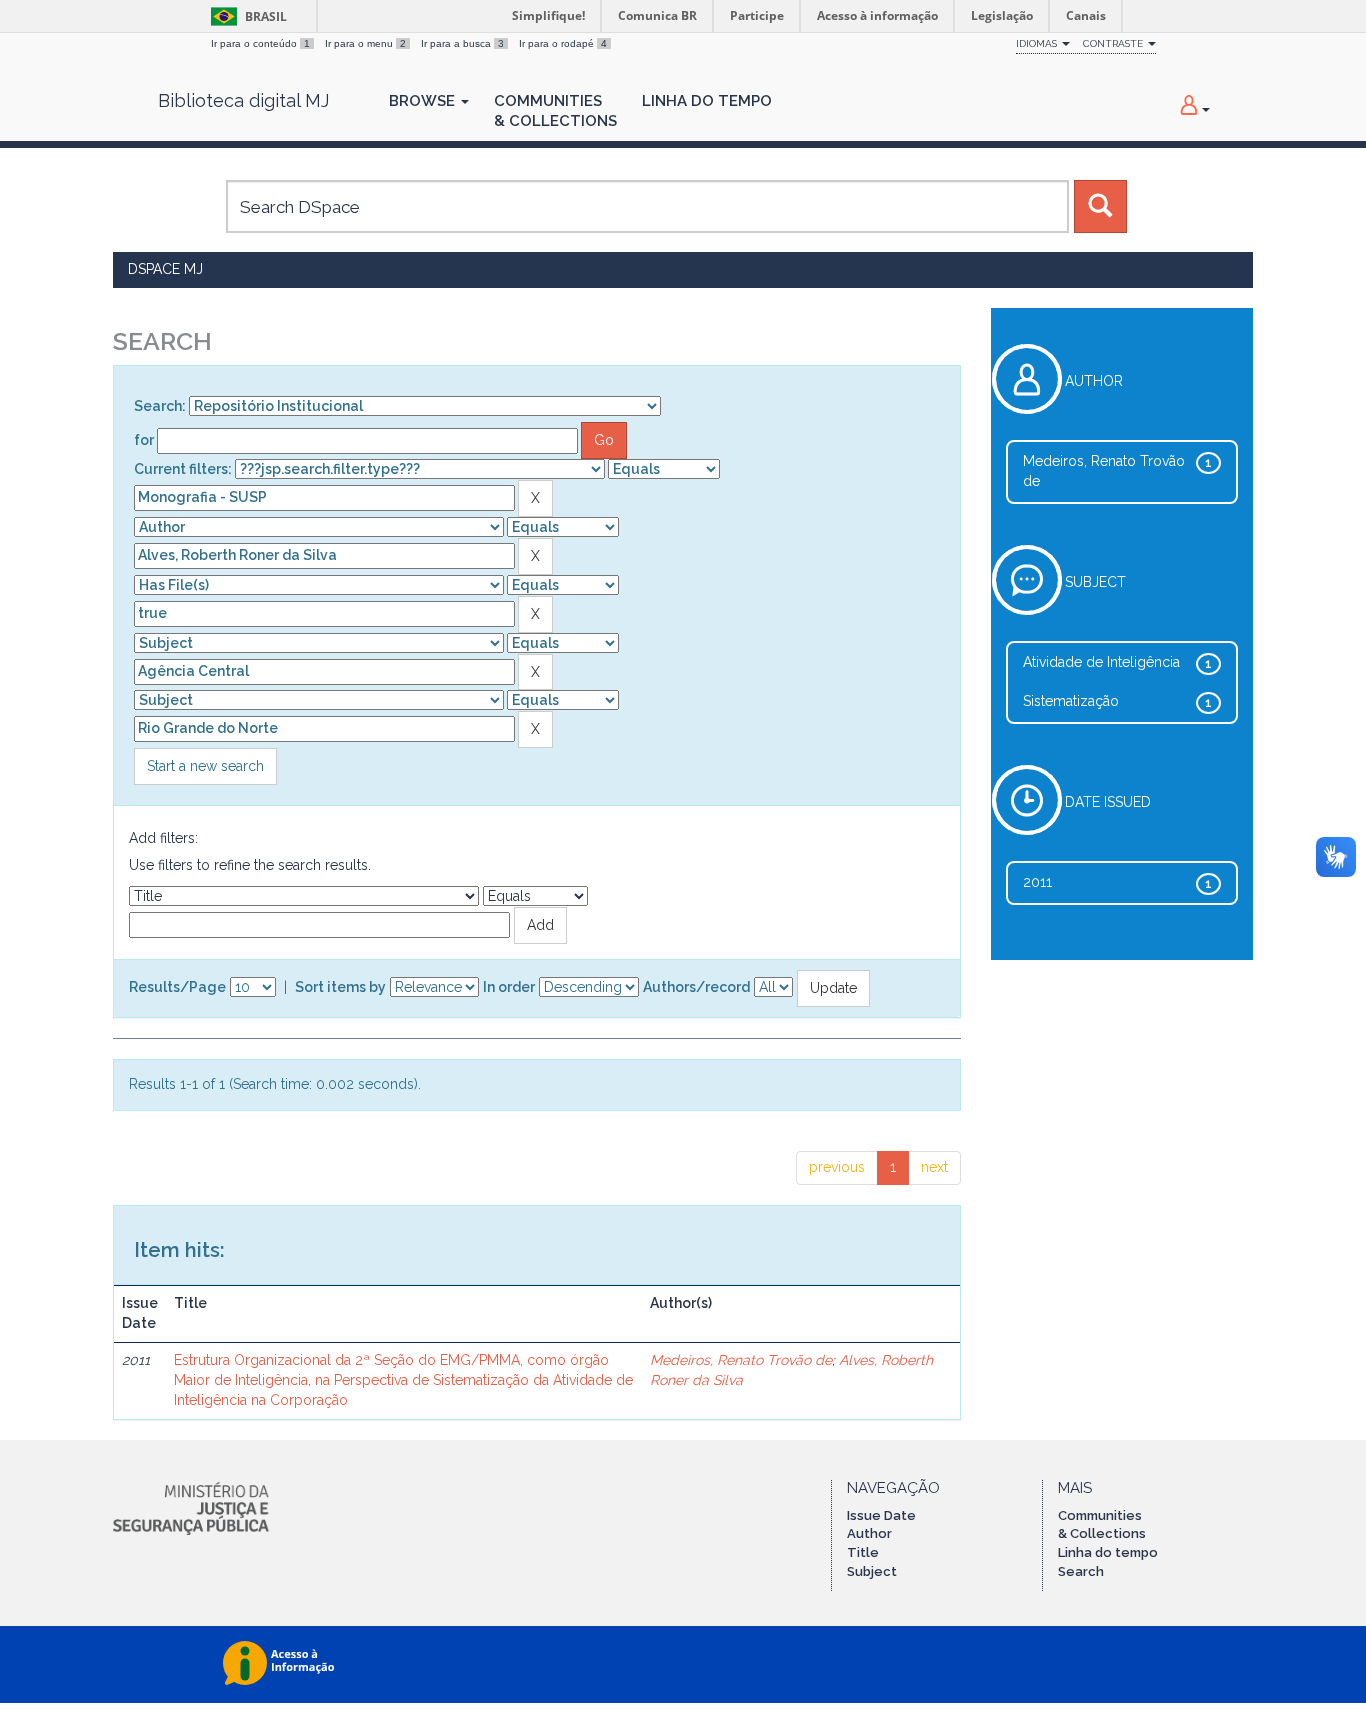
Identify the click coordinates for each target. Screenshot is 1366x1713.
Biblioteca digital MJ (243, 101)
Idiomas (1038, 43)
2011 (1037, 882)
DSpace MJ (165, 269)
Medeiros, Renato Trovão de (741, 1360)
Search (1081, 1571)
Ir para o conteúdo (260, 43)
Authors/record (696, 987)
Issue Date (881, 1515)
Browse (424, 101)
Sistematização (1071, 701)
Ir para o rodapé (563, 43)
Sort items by (340, 987)
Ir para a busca (462, 43)
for (144, 440)
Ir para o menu (365, 43)
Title (863, 1552)
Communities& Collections (555, 111)
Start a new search (205, 766)
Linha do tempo (1108, 1552)
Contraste (1114, 43)
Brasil (245, 16)
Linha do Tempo (707, 101)
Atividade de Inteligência (1101, 662)
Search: (160, 406)
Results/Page (177, 987)
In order (509, 987)
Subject (872, 1571)
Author (869, 1533)
